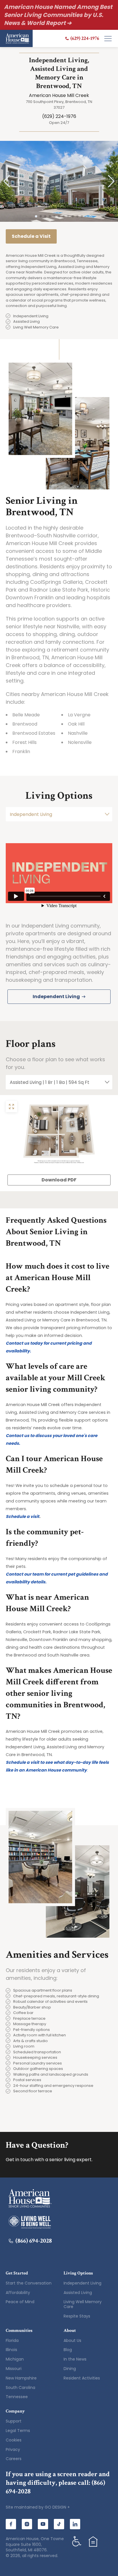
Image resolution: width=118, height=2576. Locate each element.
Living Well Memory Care (83, 2304)
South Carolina (20, 2388)
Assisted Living (78, 2293)
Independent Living (82, 2283)
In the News (75, 2359)
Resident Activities (82, 2378)
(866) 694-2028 (34, 2241)
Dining (70, 2369)
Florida (12, 2340)
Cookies (14, 2440)
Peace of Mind (20, 2302)
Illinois (11, 2350)
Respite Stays (77, 2316)
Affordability (18, 2293)
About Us (72, 2340)
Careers (14, 2459)
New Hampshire (21, 2378)
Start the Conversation (29, 2283)
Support (14, 2421)
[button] (7, 181)
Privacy (13, 2449)
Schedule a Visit (31, 236)
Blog (68, 2350)
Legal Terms (18, 2431)
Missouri (14, 2369)
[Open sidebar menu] (108, 38)
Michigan (15, 2359)
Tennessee (17, 2397)
